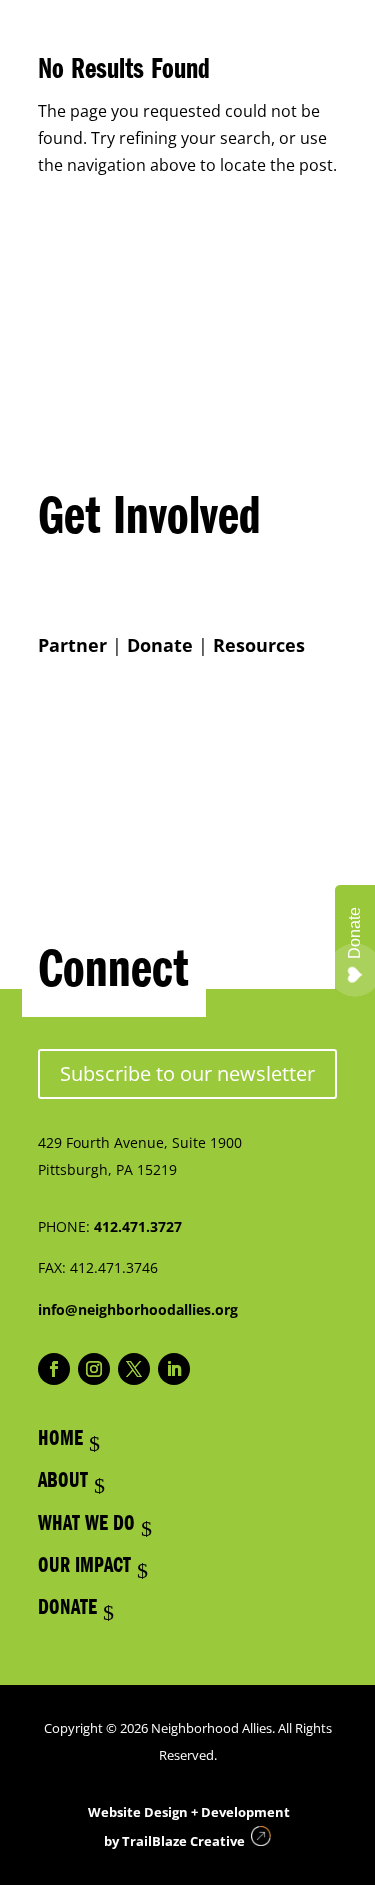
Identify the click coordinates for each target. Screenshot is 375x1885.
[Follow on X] (134, 1369)
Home (60, 1441)
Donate (160, 645)
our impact (84, 1568)
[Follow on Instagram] (94, 1369)
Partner (72, 645)
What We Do (86, 1526)
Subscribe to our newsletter (187, 1073)
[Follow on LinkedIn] (174, 1369)
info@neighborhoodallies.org (138, 1309)
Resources (259, 645)
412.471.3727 (138, 1226)
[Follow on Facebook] (54, 1369)
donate (67, 1610)
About (63, 1483)
